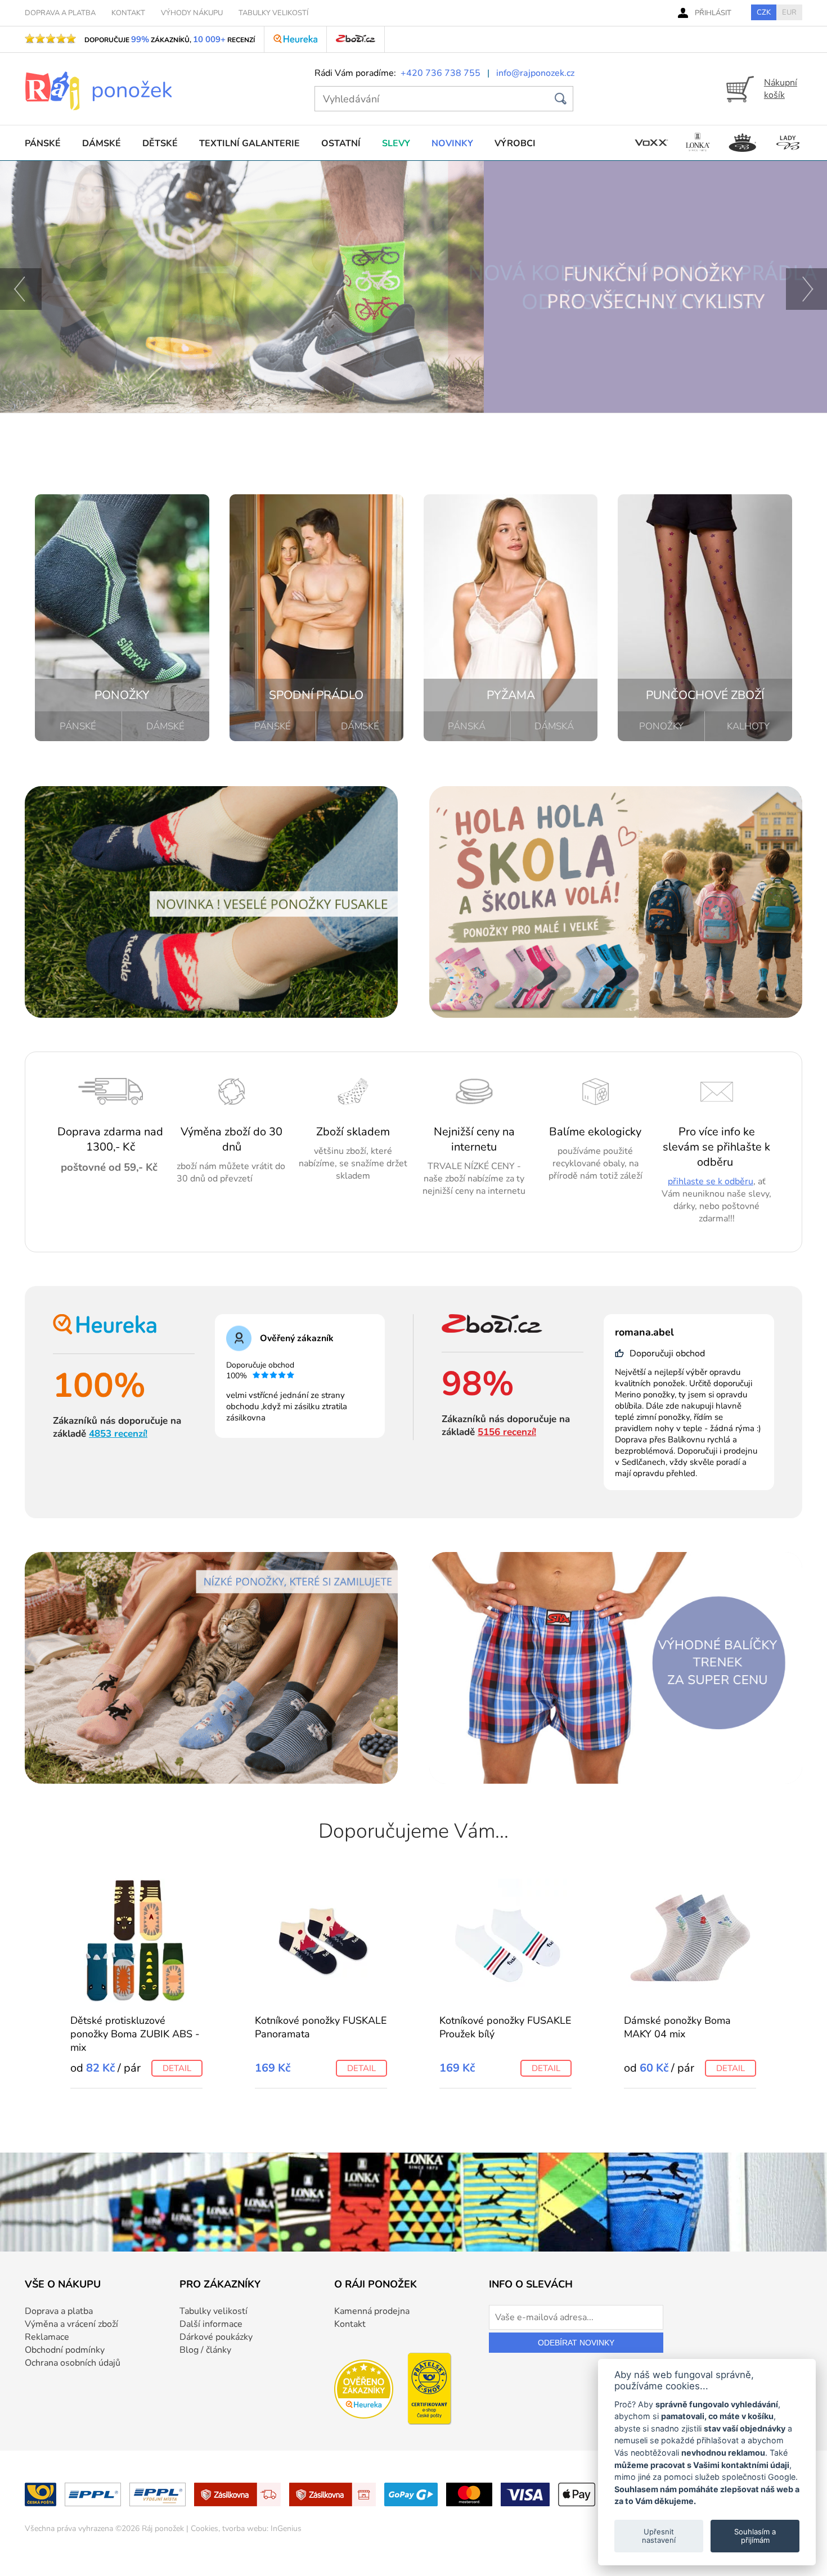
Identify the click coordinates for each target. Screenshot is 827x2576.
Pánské (43, 143)
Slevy (396, 143)
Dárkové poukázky (216, 2337)
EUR (789, 12)
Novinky (452, 143)
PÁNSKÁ (467, 726)
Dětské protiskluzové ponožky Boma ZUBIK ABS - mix (135, 2034)
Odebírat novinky (576, 2343)
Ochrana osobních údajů (73, 2363)
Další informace (211, 2324)
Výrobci (515, 143)
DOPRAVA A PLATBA (60, 13)
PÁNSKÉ (78, 726)
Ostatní (341, 143)
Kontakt (350, 2324)
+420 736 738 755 (441, 73)
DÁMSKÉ (165, 726)
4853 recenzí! (118, 1434)
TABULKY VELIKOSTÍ (273, 13)
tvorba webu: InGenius (262, 2528)
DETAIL (177, 2068)
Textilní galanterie (250, 143)
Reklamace (47, 2337)
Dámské (102, 143)
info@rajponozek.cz (535, 73)
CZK (764, 12)
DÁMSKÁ (554, 726)
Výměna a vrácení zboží (71, 2324)
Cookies (204, 2528)
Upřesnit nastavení (659, 2536)
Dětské (160, 143)
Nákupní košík (781, 89)
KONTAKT (128, 13)
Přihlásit (713, 13)
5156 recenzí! (507, 1432)
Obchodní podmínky (65, 2350)
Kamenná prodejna (372, 2311)
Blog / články (205, 2350)
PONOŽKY (661, 726)
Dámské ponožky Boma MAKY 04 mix (677, 2027)
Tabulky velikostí (214, 2311)
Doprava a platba (59, 2311)
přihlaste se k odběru (711, 1181)
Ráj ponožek (163, 2528)
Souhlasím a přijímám (755, 2536)
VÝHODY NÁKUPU (192, 13)
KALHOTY (748, 726)
